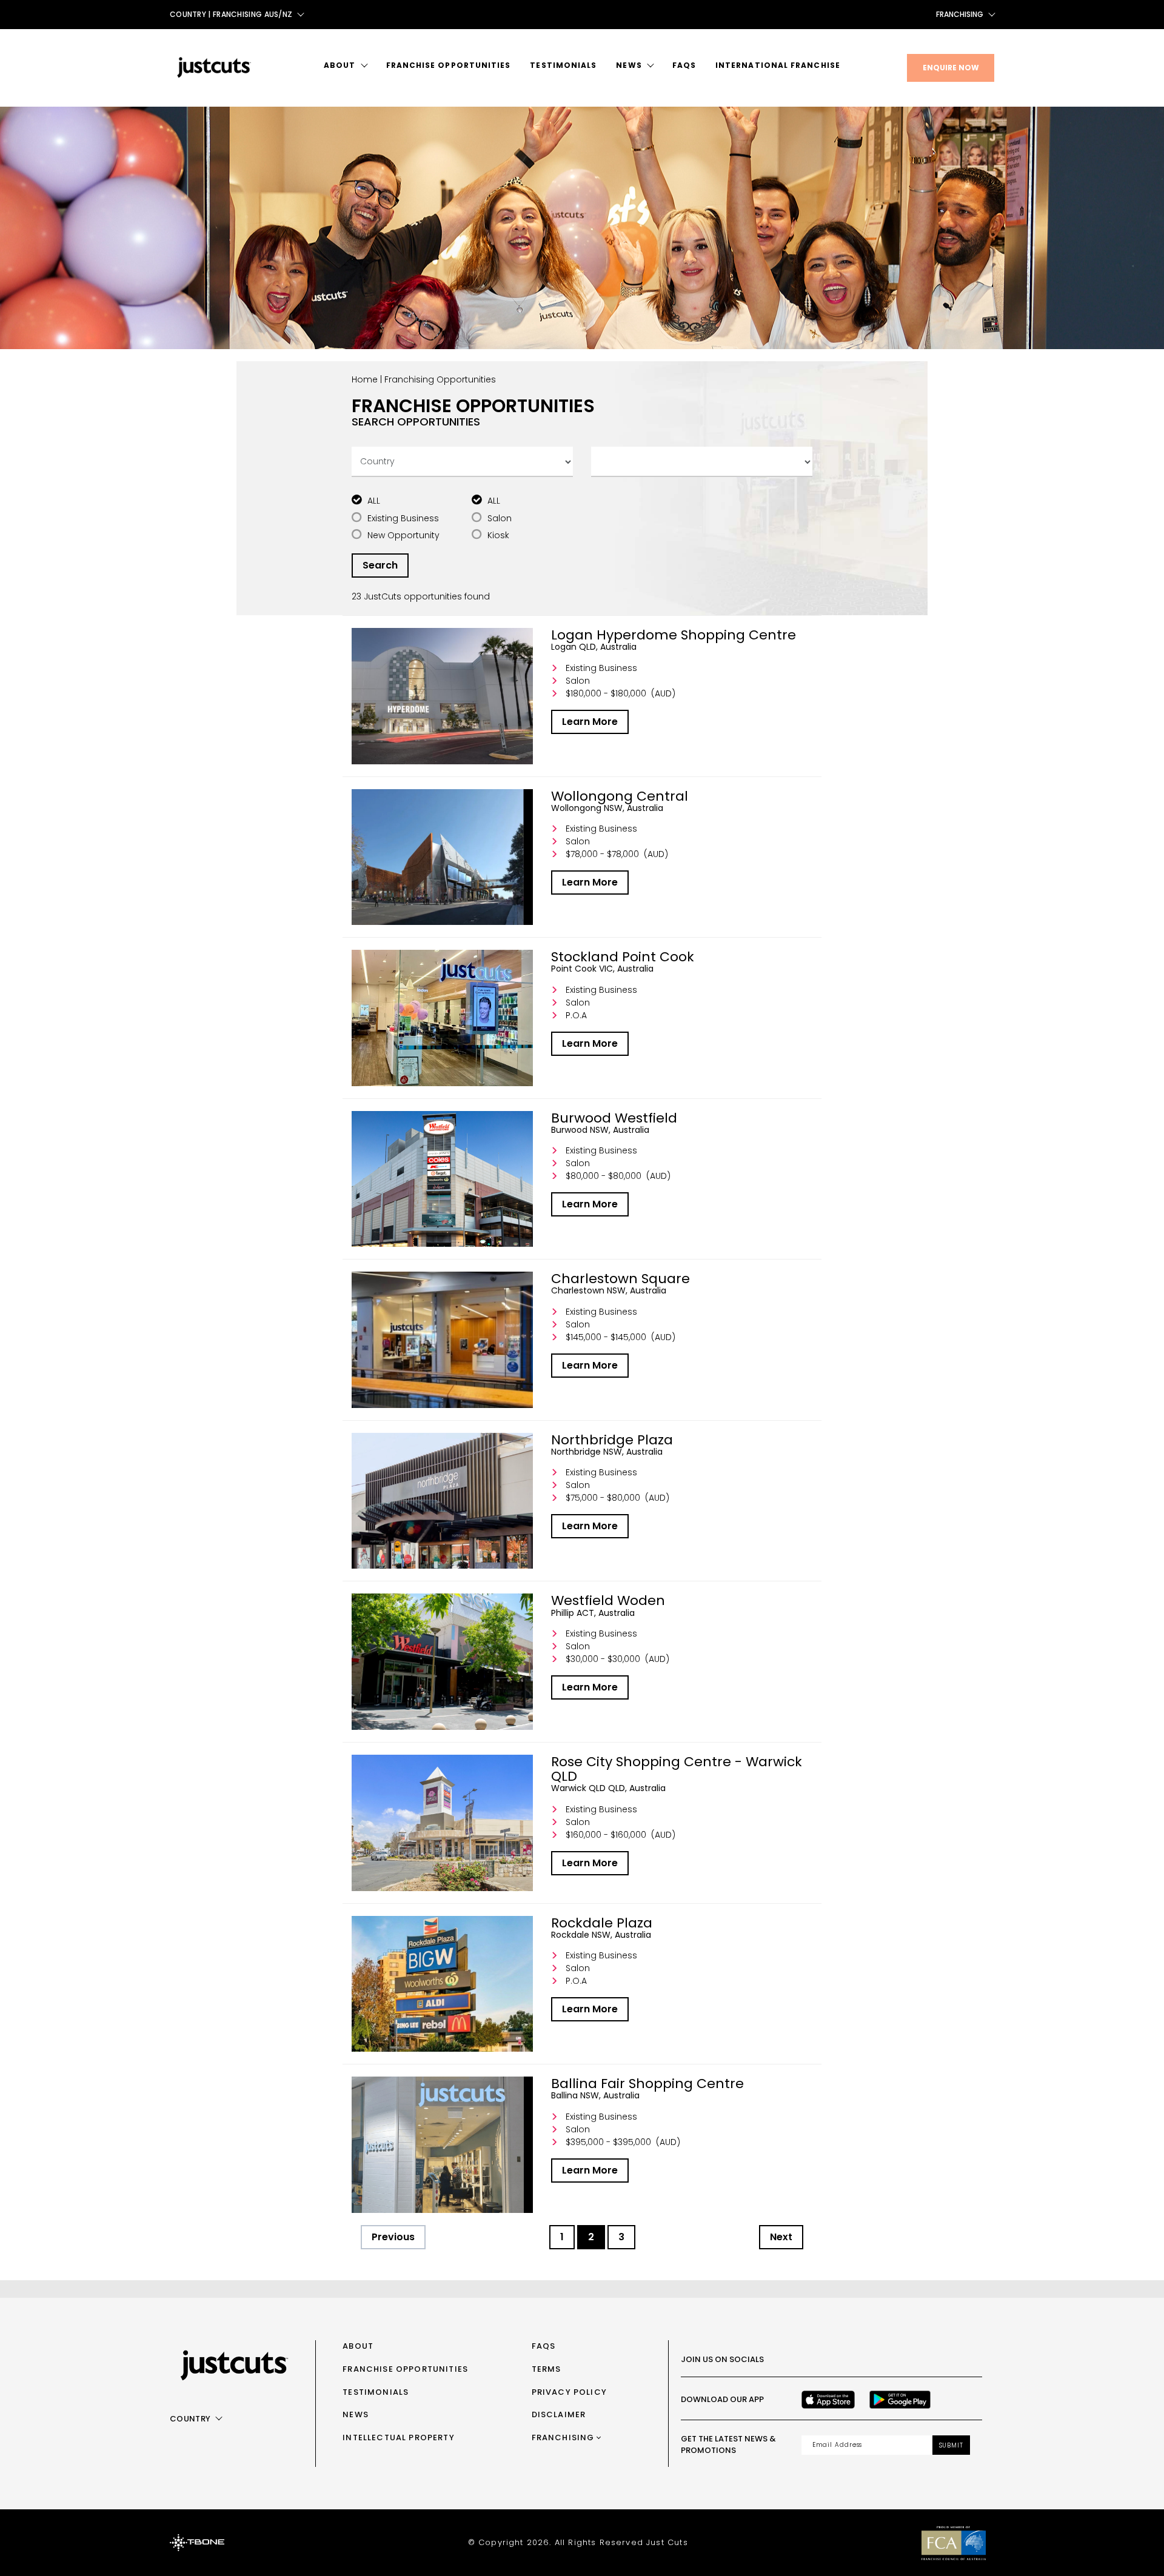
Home (365, 379)
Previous (393, 2237)
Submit (951, 2445)
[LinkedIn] (914, 2360)
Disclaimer (559, 2414)
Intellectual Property (399, 2438)
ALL (374, 501)
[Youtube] (888, 2360)
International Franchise (778, 65)
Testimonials (563, 65)
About (339, 65)
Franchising (960, 14)
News (629, 65)
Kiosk (498, 535)
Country (190, 2419)
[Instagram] (834, 2360)
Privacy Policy (569, 2392)
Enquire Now (951, 68)
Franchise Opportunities (449, 65)
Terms (547, 2369)
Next (781, 2237)
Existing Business (403, 518)
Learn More (590, 722)
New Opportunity (403, 535)
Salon (500, 518)
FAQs (684, 65)
